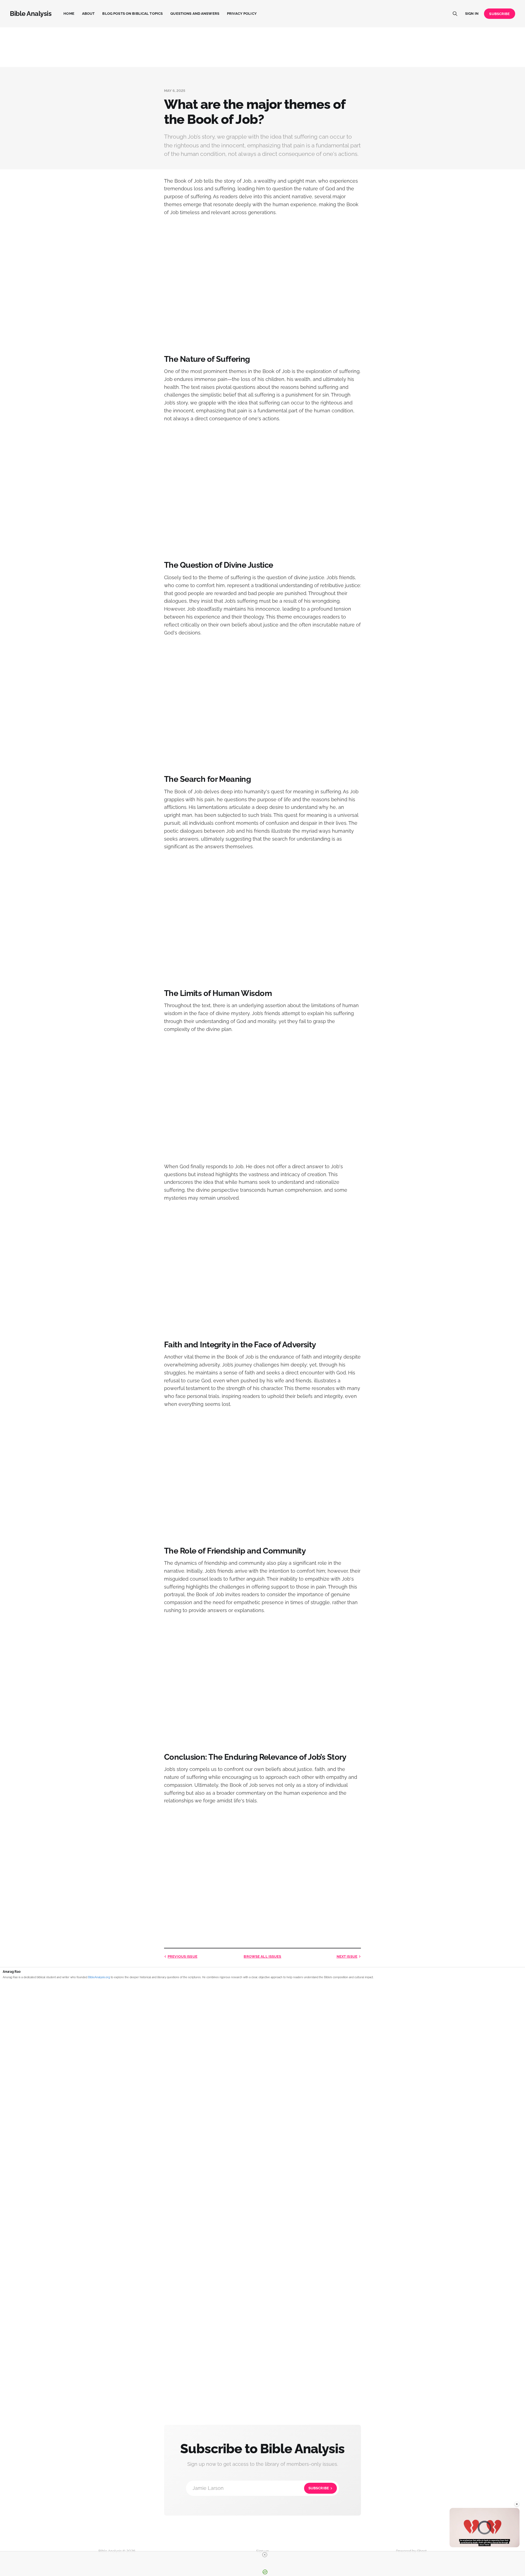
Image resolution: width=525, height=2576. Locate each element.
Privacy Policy (242, 14)
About (88, 14)
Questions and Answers (195, 14)
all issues (262, 1956)
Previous (183, 1956)
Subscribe (499, 14)
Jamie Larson (261, 2488)
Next (347, 1956)
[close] (265, 2555)
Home (69, 14)
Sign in (472, 14)
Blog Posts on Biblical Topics (132, 14)
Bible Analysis (31, 14)
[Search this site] (455, 14)
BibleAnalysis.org (99, 1977)
